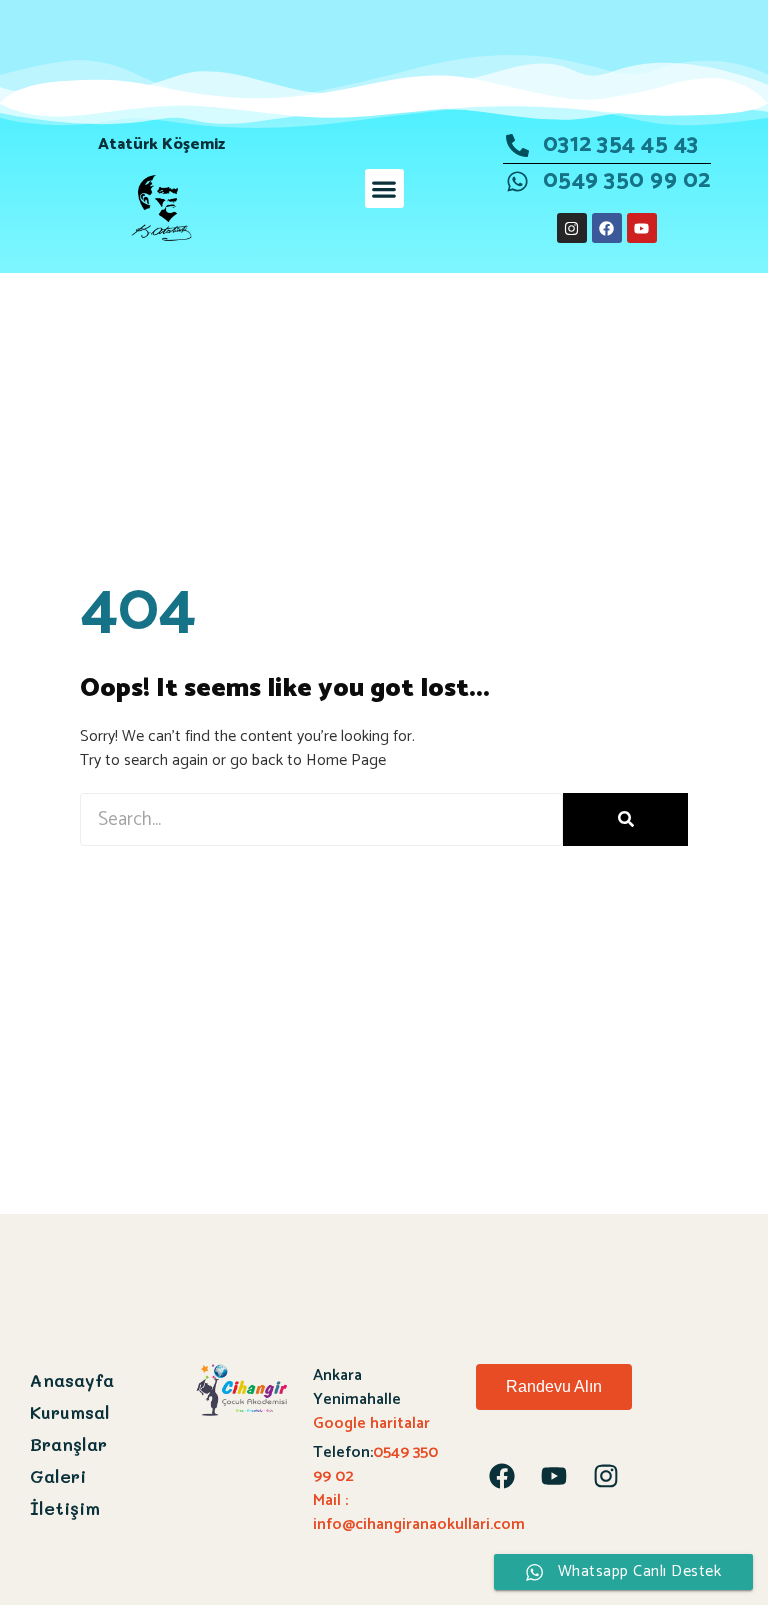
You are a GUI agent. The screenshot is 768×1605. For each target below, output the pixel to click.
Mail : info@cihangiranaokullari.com (419, 1512)
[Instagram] (572, 228)
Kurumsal (70, 1412)
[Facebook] (607, 228)
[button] (384, 188)
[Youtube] (642, 228)
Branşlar (68, 1444)
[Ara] (625, 819)
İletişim (65, 1508)
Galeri (58, 1476)
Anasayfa (72, 1380)
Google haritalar (371, 1423)
